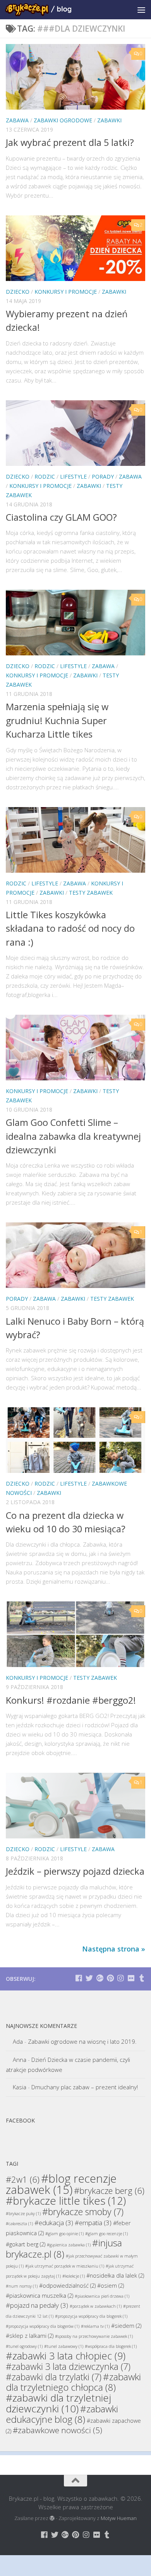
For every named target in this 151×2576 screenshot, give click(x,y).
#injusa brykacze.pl (64, 2248)
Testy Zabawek (91, 893)
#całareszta (19, 2224)
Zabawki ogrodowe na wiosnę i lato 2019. (82, 2041)
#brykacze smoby (83, 2212)
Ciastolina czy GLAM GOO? (61, 517)
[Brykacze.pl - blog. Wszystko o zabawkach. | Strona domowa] (49, 10)
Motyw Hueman (119, 2518)
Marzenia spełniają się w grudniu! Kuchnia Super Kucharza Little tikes (57, 720)
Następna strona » (114, 1949)
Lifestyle (73, 476)
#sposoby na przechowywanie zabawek (94, 2336)
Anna (20, 2060)
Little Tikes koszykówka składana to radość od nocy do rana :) (70, 928)
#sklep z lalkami (30, 2336)
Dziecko (18, 292)
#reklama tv (95, 2326)
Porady (103, 476)
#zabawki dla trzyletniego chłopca (73, 2382)
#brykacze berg (109, 2190)
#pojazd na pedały (37, 2305)
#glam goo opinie (64, 2234)
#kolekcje (74, 2276)
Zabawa (17, 120)
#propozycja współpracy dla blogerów (43, 2326)
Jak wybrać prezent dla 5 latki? (70, 142)
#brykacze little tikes (66, 2201)
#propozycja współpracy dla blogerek (91, 2316)
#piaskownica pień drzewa (102, 2296)
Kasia (20, 2087)
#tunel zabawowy (64, 2346)
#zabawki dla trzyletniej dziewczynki (58, 2403)
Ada (18, 2041)
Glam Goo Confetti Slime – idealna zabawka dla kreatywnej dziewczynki (73, 1136)
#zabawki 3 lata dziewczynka (68, 2366)
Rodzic (45, 476)
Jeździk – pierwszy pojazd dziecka (75, 1871)
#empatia (93, 2223)
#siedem (126, 2326)
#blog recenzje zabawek (61, 2184)
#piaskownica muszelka (39, 2296)
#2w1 (23, 2179)
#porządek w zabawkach (96, 2306)
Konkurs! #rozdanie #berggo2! (71, 1700)
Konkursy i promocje (66, 292)
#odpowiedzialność (67, 2286)
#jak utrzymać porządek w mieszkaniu (65, 2266)
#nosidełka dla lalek (115, 2276)
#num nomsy (22, 2286)
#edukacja (54, 2223)
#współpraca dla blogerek (111, 2346)
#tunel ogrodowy (24, 2346)
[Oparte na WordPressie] (52, 2518)
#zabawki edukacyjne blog (62, 2414)
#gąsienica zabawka (69, 2245)
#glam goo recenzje (106, 2234)
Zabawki (109, 120)
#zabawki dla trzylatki (54, 2377)
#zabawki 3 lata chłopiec (66, 2356)
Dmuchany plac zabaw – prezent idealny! (85, 2087)
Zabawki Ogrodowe (63, 120)
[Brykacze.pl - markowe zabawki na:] (79, 1978)
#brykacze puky (23, 2214)
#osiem (111, 2286)
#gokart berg (26, 2244)
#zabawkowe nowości (57, 2430)
